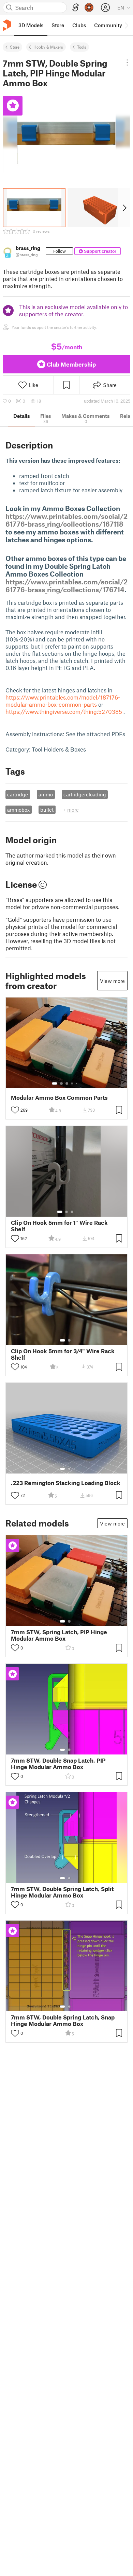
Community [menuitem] (108, 25)
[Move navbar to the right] (126, 25)
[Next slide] (124, 208)
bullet (47, 810)
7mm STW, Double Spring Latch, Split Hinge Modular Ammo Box (62, 1892)
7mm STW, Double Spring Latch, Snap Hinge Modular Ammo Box (63, 2021)
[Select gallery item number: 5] (77, 1083)
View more (112, 981)
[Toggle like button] (15, 1110)
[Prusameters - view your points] (89, 7)
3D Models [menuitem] (31, 25)
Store (15, 47)
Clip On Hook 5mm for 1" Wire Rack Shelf (59, 1226)
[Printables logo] (7, 25)
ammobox (18, 810)
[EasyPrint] (76, 8)
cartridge (18, 794)
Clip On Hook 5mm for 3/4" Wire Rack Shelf (63, 1354)
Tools (82, 47)
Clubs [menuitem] (79, 25)
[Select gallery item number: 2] (61, 1083)
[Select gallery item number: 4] (72, 1083)
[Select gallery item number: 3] (67, 1083)
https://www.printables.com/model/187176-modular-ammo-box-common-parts (63, 701)
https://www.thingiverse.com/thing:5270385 (64, 711)
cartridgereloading (85, 794)
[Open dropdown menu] (127, 63)
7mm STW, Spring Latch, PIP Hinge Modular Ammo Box (59, 1635)
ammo (46, 794)
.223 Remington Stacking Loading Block (66, 1483)
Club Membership (71, 364)
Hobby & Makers (48, 47)
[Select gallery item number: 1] (55, 1083)
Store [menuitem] (58, 25)
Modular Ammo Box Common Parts (59, 1098)
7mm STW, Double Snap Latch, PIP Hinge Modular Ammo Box (58, 1764)
